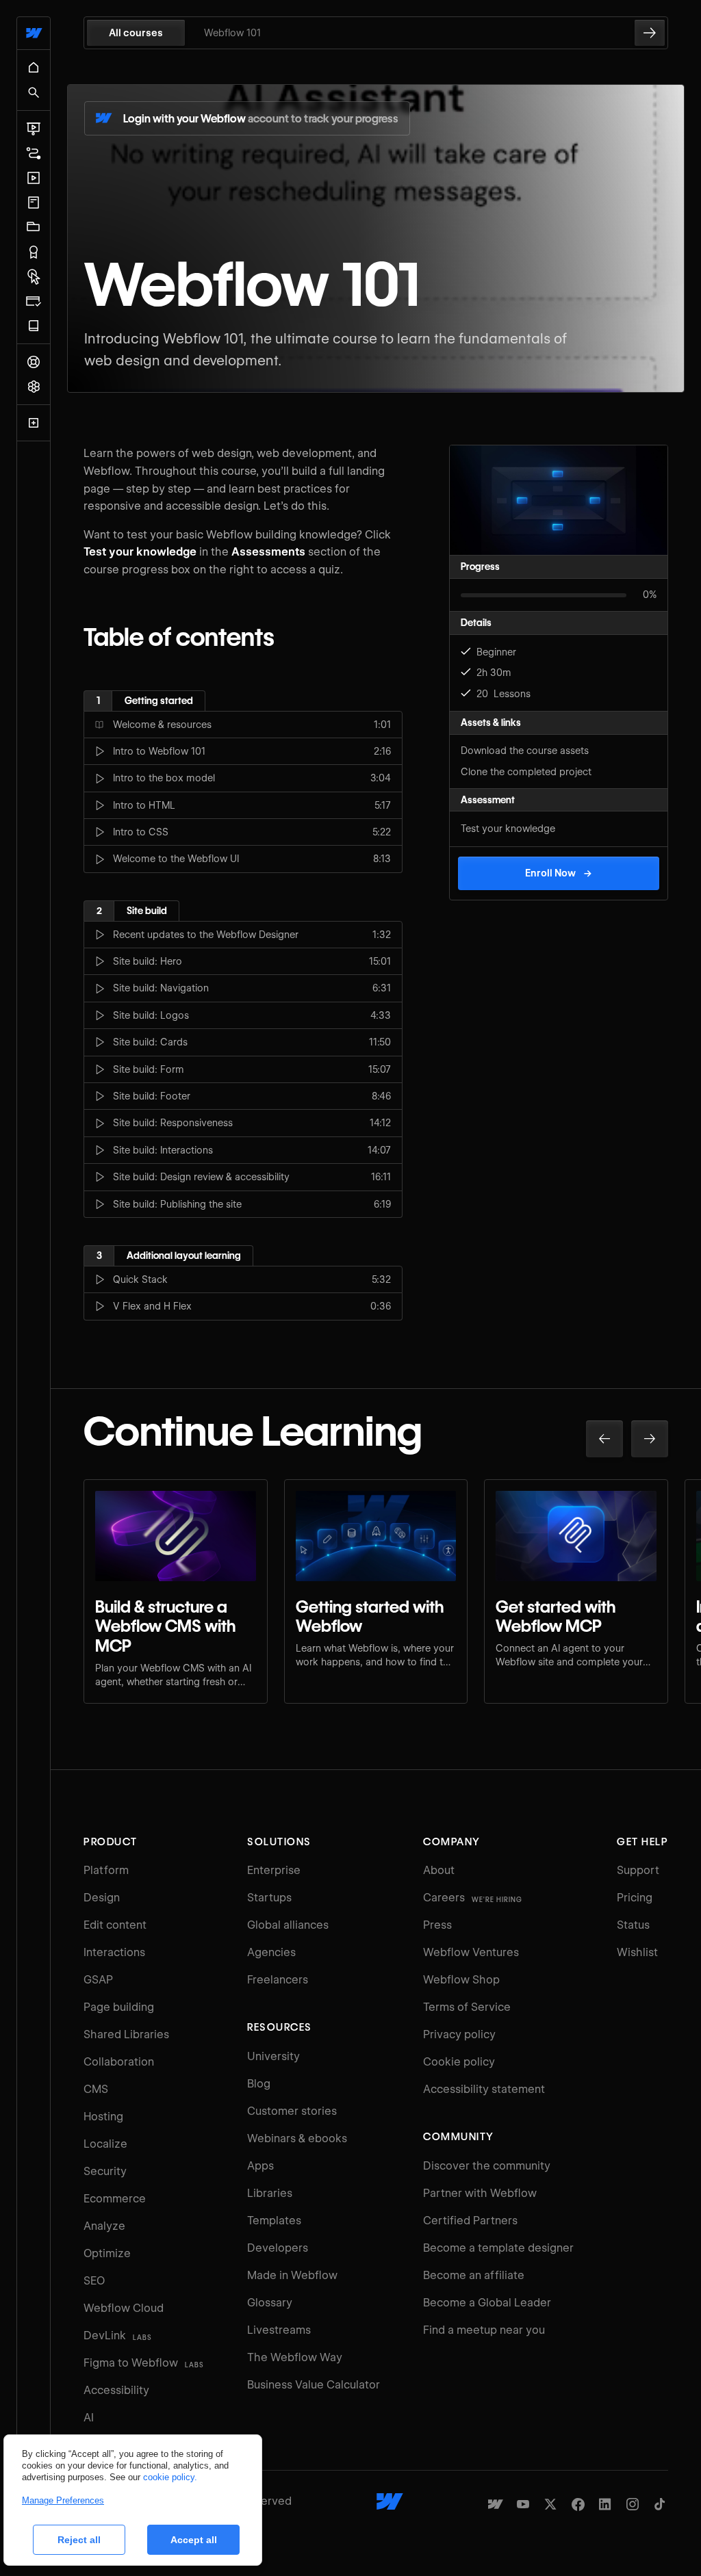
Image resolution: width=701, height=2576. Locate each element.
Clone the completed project (526, 772)
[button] (604, 1439)
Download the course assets (525, 751)
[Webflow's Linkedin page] (605, 2504)
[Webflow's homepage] (390, 2501)
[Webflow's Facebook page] (578, 2504)
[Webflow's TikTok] (660, 2504)
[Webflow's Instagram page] (633, 2504)
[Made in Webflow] (496, 2504)
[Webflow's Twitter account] (550, 2504)
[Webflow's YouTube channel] (523, 2504)
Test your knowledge (508, 829)
